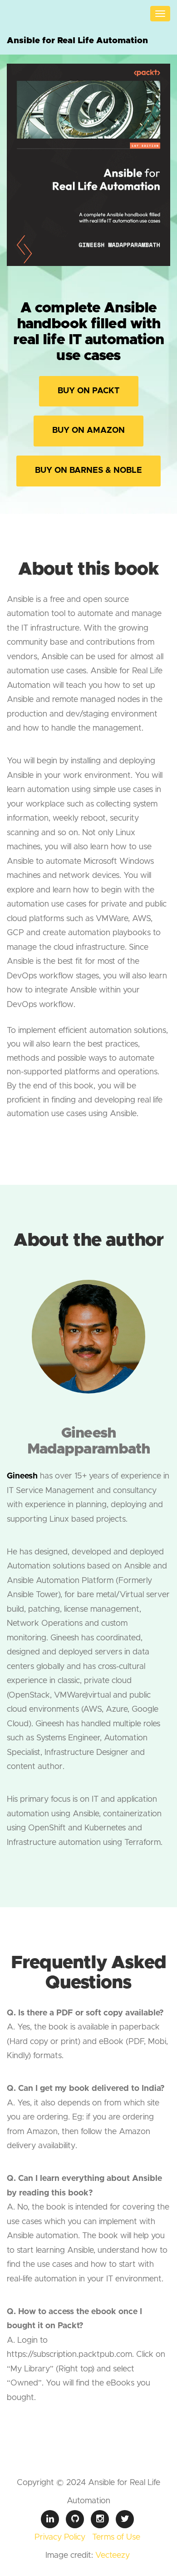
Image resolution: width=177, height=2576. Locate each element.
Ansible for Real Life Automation (77, 41)
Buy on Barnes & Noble (88, 471)
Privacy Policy (60, 2537)
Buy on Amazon (88, 431)
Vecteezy (113, 2556)
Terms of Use (116, 2537)
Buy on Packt (89, 391)
